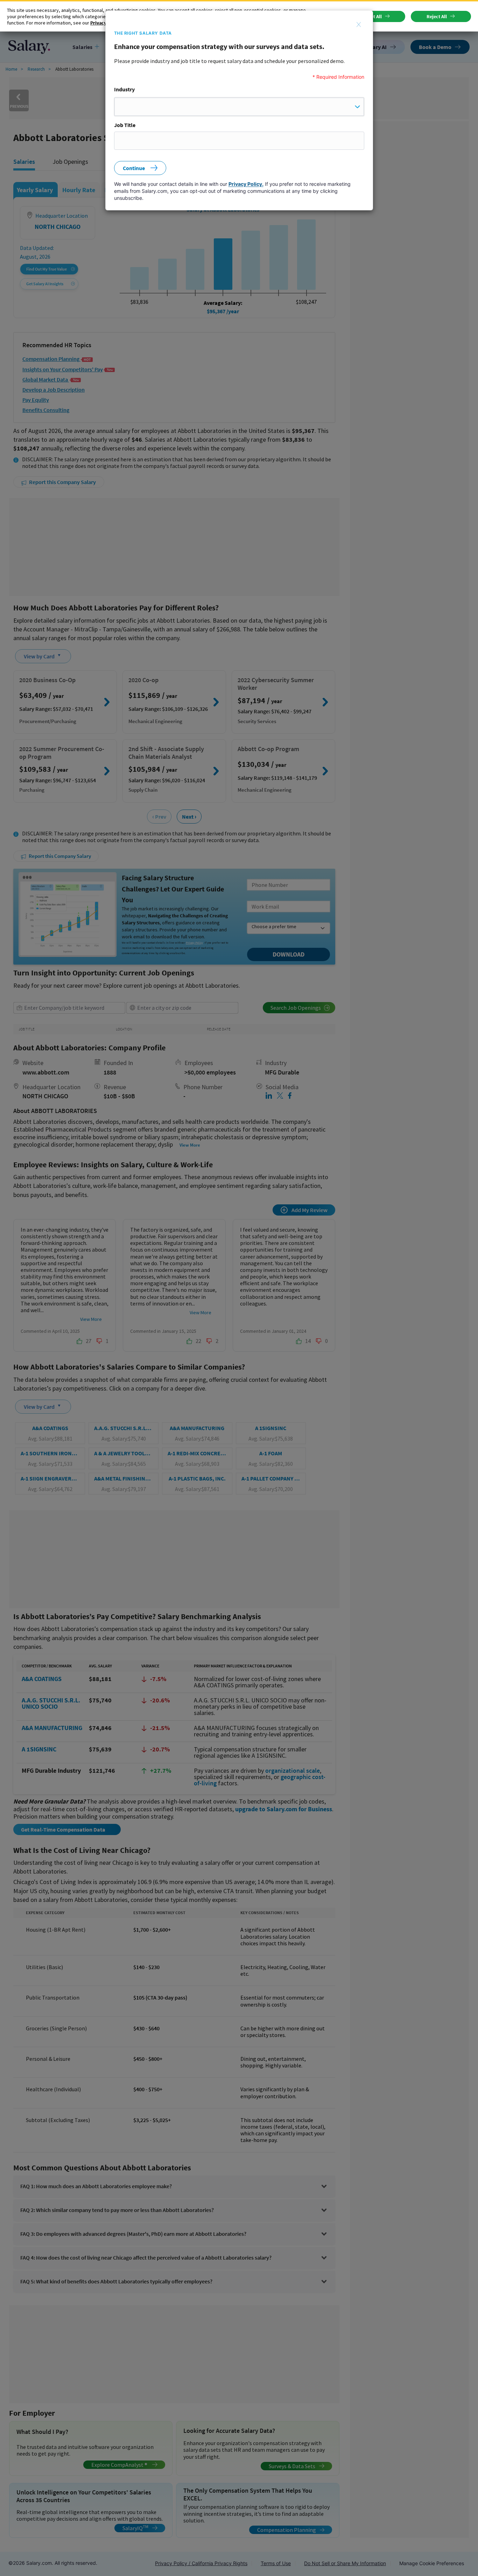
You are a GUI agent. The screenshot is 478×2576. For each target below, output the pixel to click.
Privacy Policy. (246, 184)
